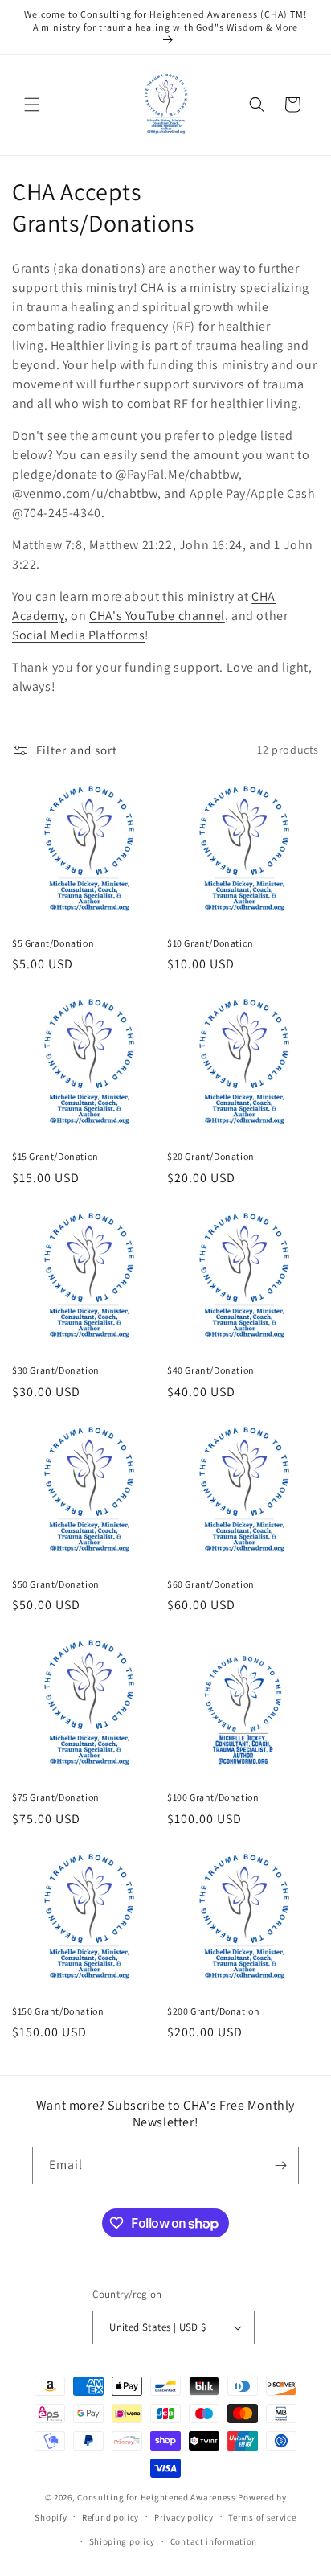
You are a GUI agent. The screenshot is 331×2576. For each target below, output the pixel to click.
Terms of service (262, 2517)
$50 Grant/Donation (56, 1584)
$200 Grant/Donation (213, 2011)
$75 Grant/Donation (56, 1797)
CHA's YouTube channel (157, 616)
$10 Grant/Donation (210, 943)
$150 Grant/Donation (58, 2011)
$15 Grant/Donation (55, 1156)
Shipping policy (123, 2541)
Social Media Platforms (78, 635)
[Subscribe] (280, 2165)
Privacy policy (184, 2517)
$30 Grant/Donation (56, 1370)
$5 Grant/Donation (53, 943)
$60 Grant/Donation (211, 1584)
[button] (32, 105)
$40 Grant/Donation (211, 1370)
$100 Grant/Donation (213, 1797)
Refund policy (110, 2517)
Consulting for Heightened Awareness (157, 2497)
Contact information (214, 2541)
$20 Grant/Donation (211, 1156)
